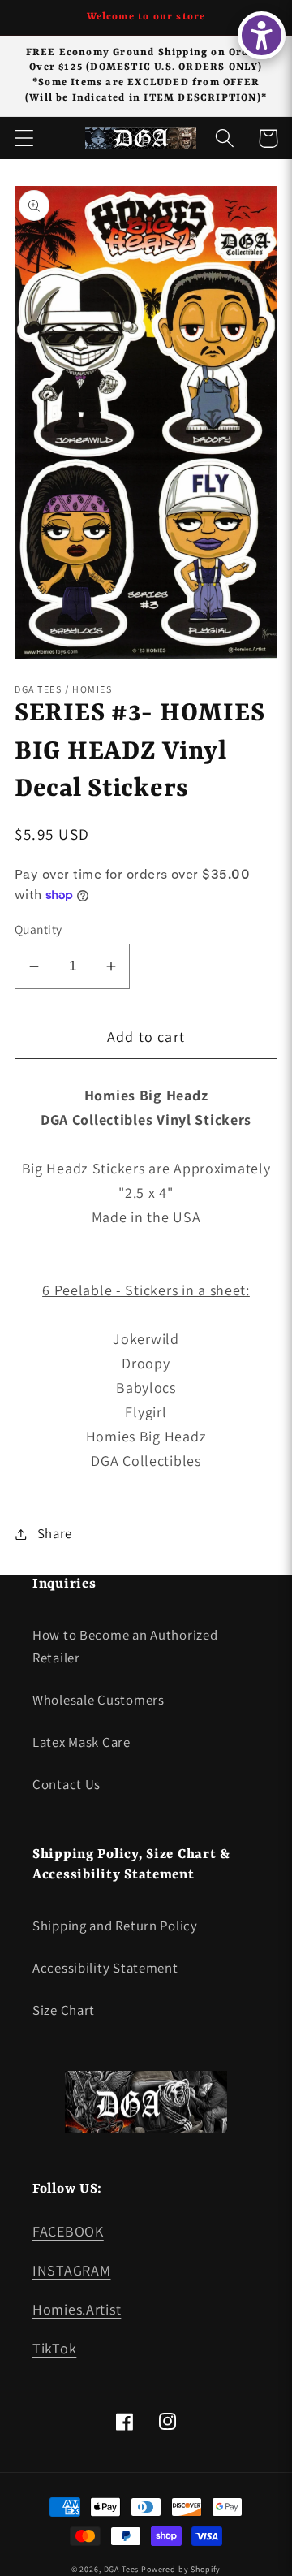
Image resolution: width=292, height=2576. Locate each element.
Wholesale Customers (99, 1700)
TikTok (54, 2348)
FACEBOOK (68, 2231)
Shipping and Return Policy (115, 1926)
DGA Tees (122, 2569)
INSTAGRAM (71, 2270)
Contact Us (67, 1784)
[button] (25, 138)
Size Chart (64, 2010)
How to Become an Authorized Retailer (125, 1646)
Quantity (39, 929)
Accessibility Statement (105, 1968)
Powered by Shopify (181, 2569)
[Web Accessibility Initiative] (262, 35)
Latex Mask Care (82, 1742)
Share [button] (55, 1533)
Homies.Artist (77, 2309)
